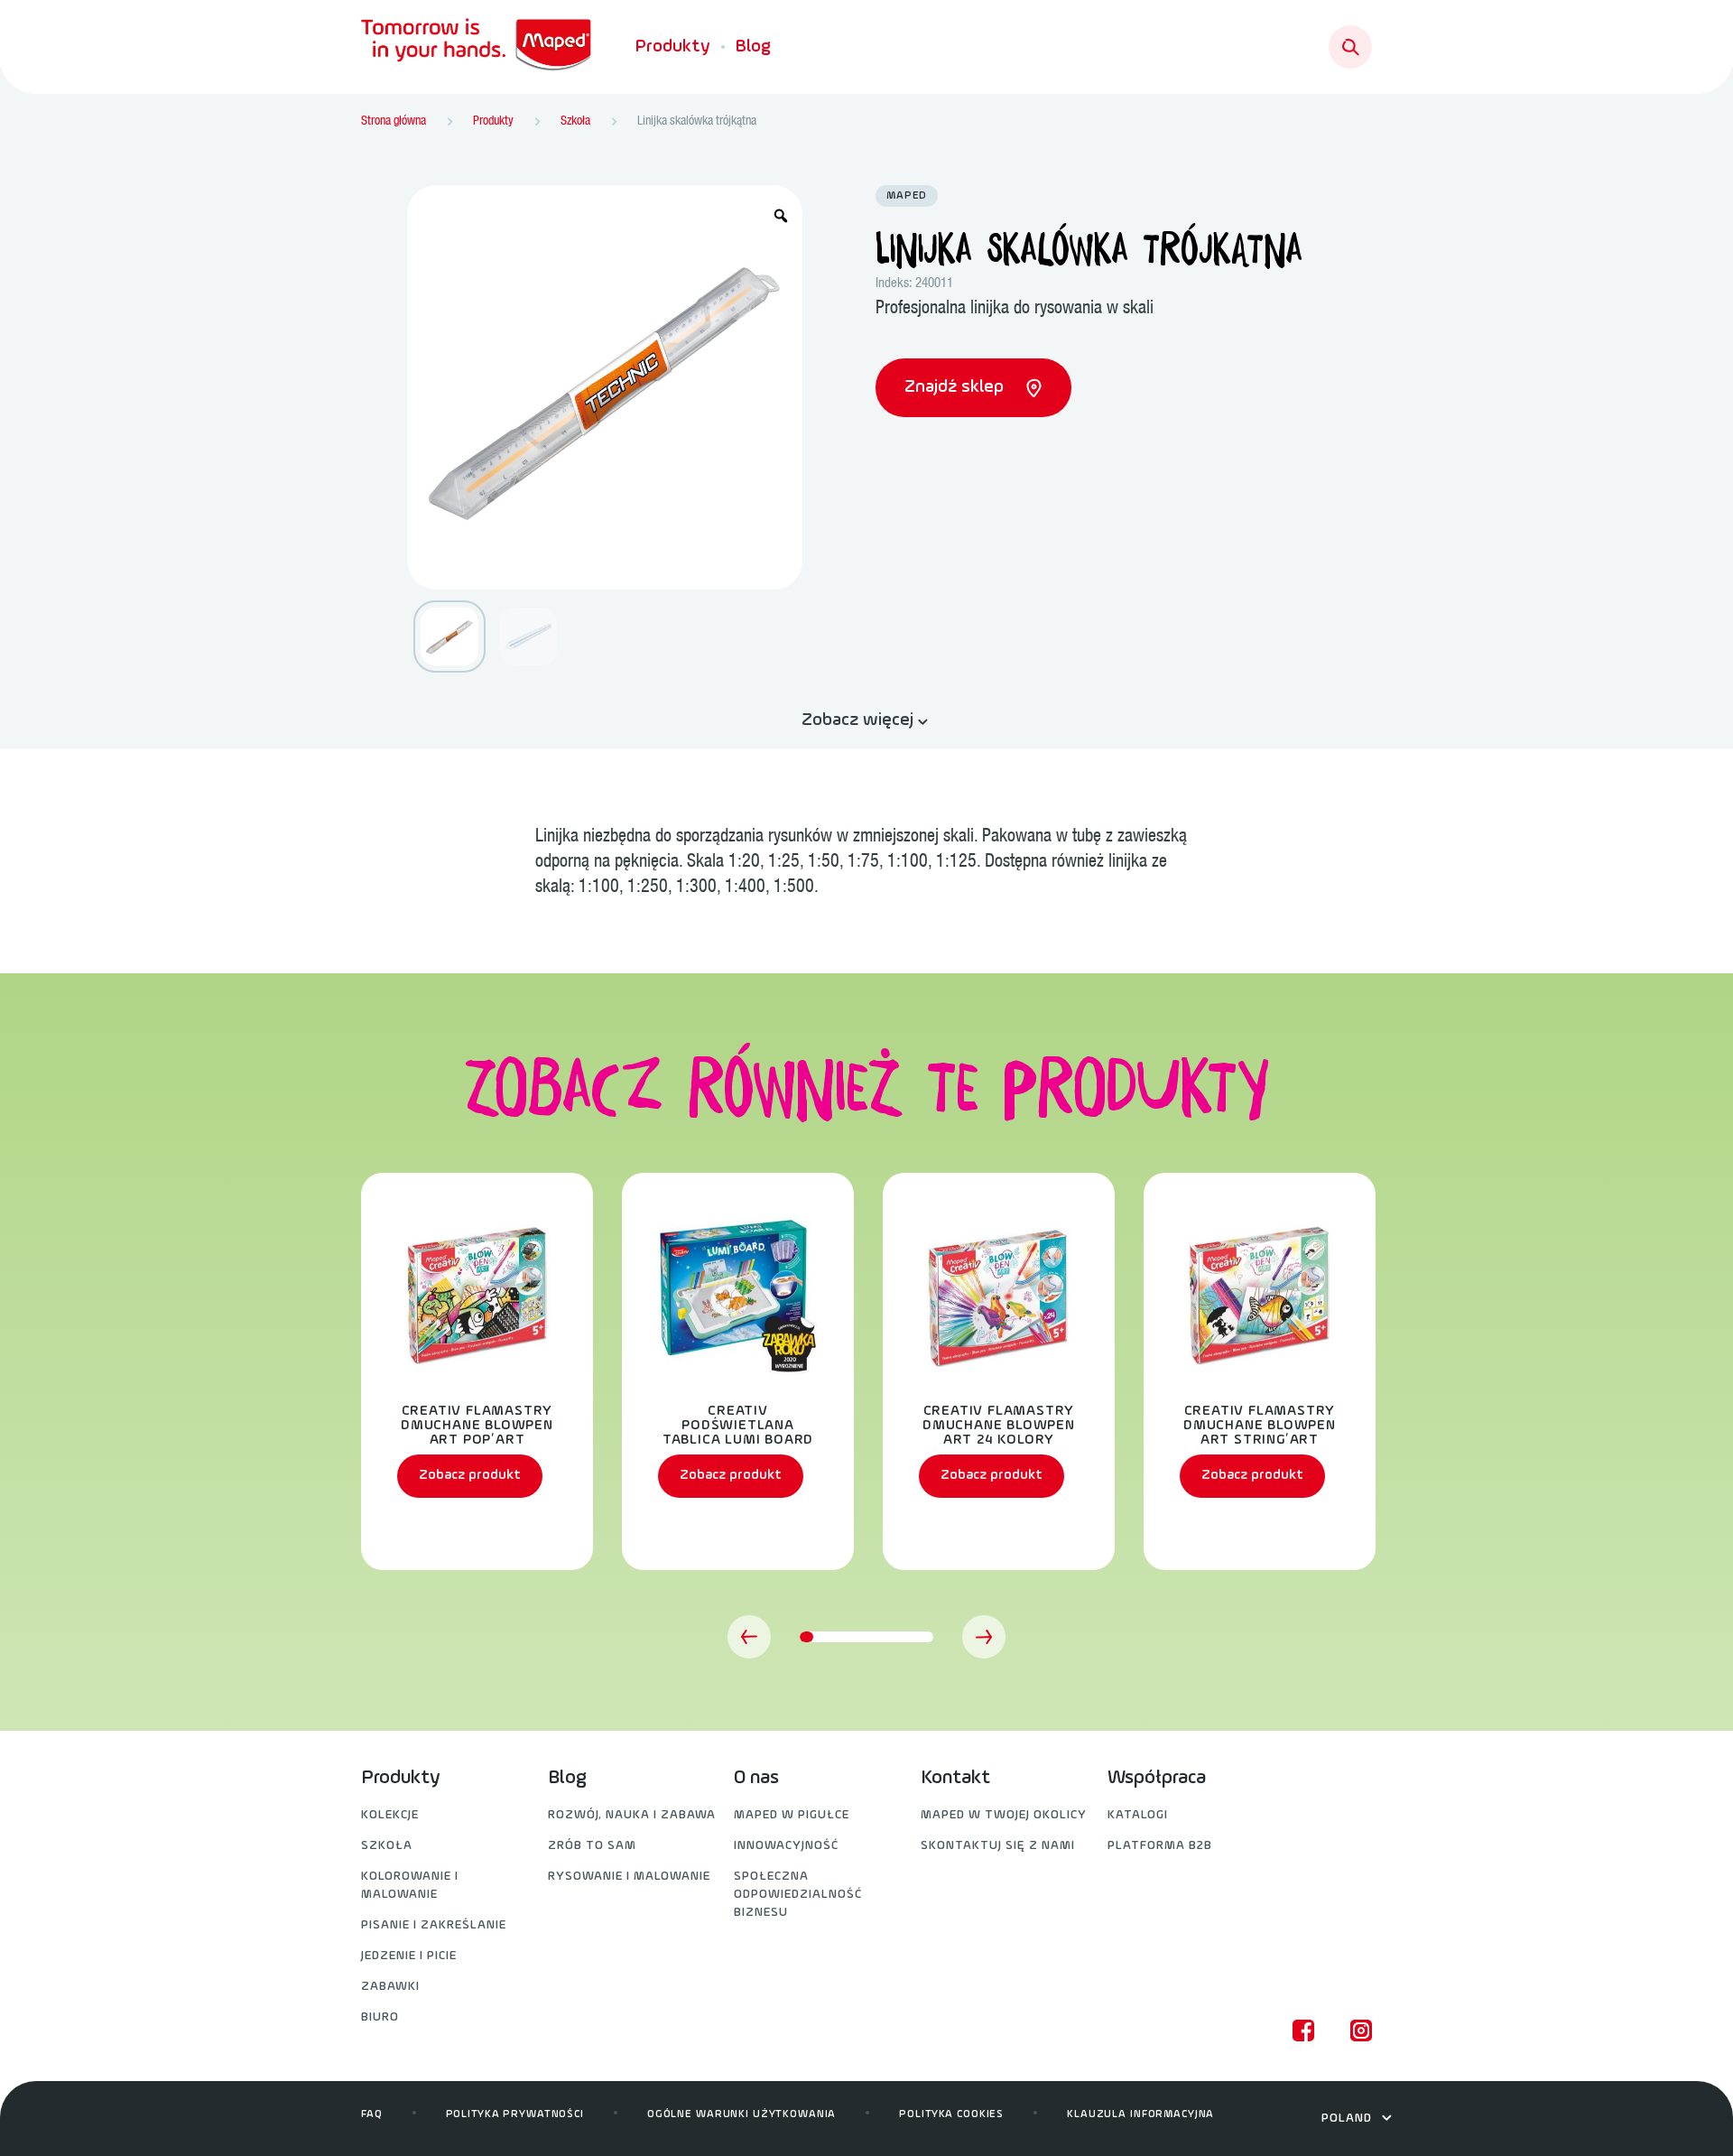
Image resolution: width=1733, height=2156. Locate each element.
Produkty (673, 47)
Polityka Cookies (951, 2114)
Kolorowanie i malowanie (410, 1886)
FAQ (372, 2114)
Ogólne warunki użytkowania (741, 2114)
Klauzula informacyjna (1140, 2114)
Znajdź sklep (956, 387)
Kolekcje (390, 1815)
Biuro (380, 2017)
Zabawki (390, 1987)
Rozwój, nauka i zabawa (632, 1815)
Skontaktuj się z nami (998, 1846)
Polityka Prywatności (515, 2114)
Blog (753, 47)
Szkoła (387, 1846)
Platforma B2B (1160, 1846)
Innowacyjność (786, 1846)
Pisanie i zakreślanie (434, 1925)
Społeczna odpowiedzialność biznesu (798, 1895)
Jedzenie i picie (409, 1956)
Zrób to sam (592, 1846)
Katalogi (1138, 1815)
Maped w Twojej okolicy (1004, 1815)
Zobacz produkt (470, 1475)
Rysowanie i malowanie (629, 1877)
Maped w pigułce (792, 1815)
